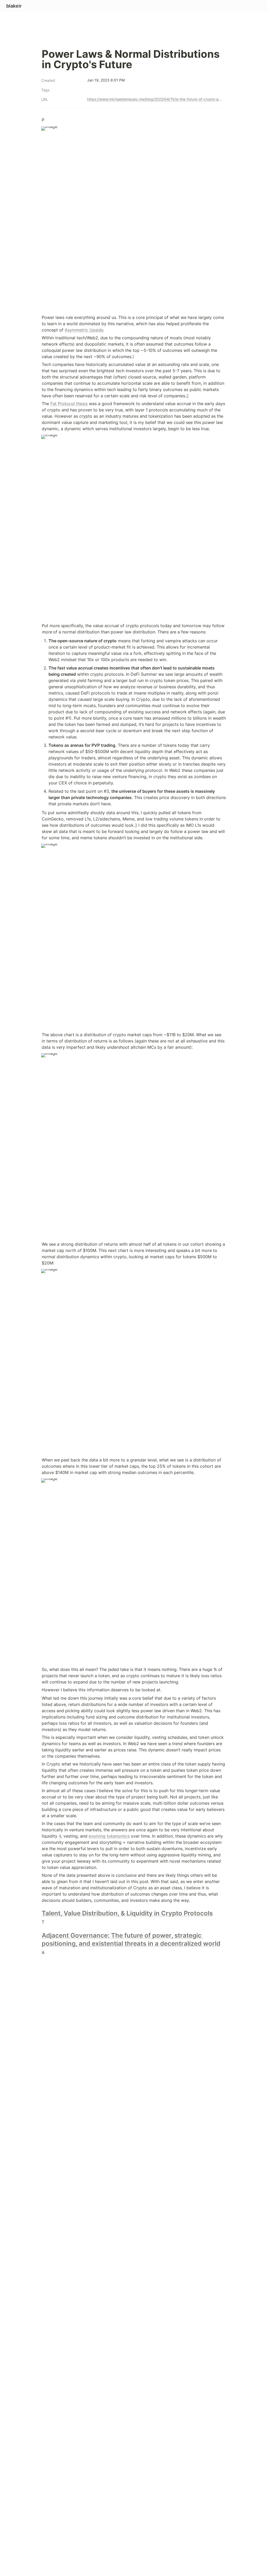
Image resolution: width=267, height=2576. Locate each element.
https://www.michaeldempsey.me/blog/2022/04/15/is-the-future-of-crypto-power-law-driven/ (155, 99)
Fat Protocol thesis (69, 404)
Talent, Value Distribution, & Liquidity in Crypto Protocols (127, 1913)
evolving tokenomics (109, 1836)
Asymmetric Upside (84, 330)
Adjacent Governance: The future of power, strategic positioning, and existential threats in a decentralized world (131, 1939)
